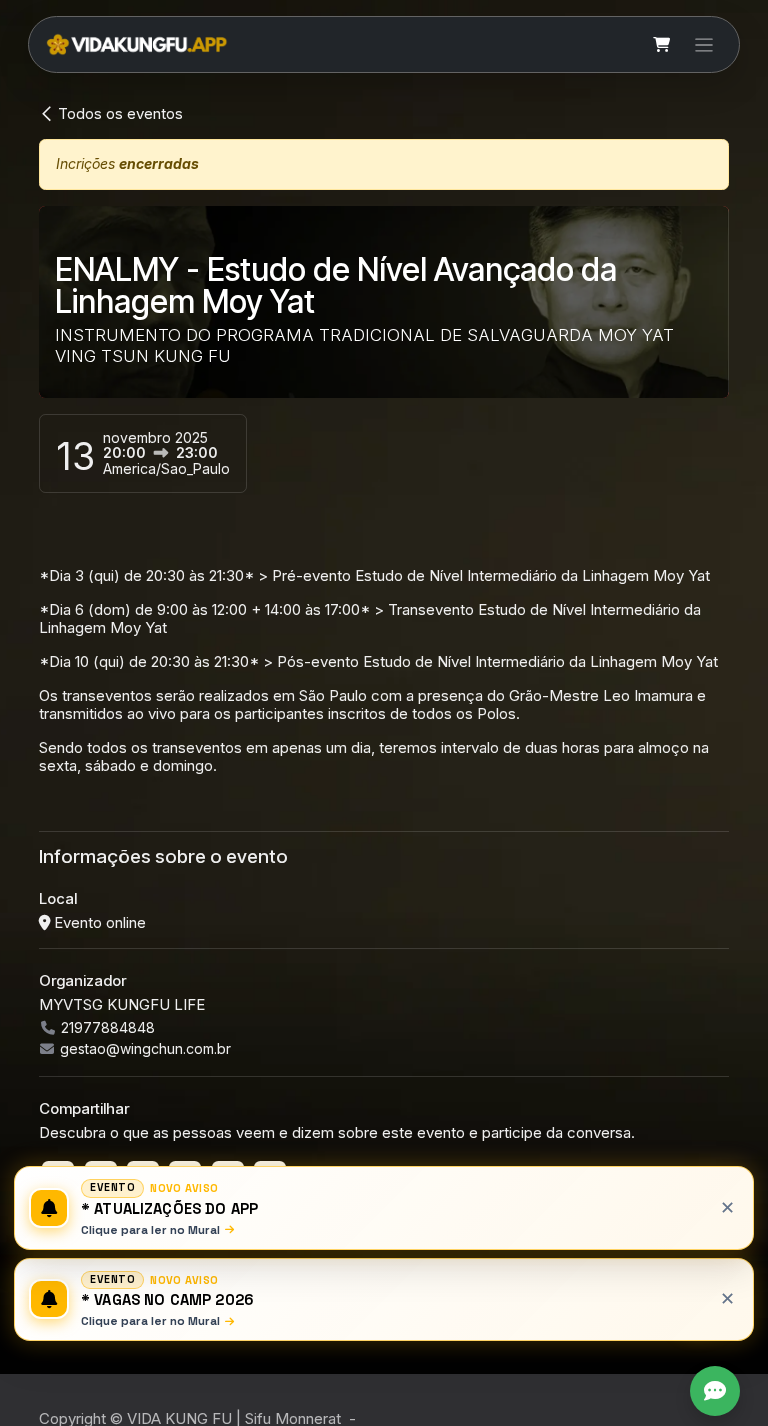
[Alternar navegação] (704, 44)
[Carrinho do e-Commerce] (662, 45)
